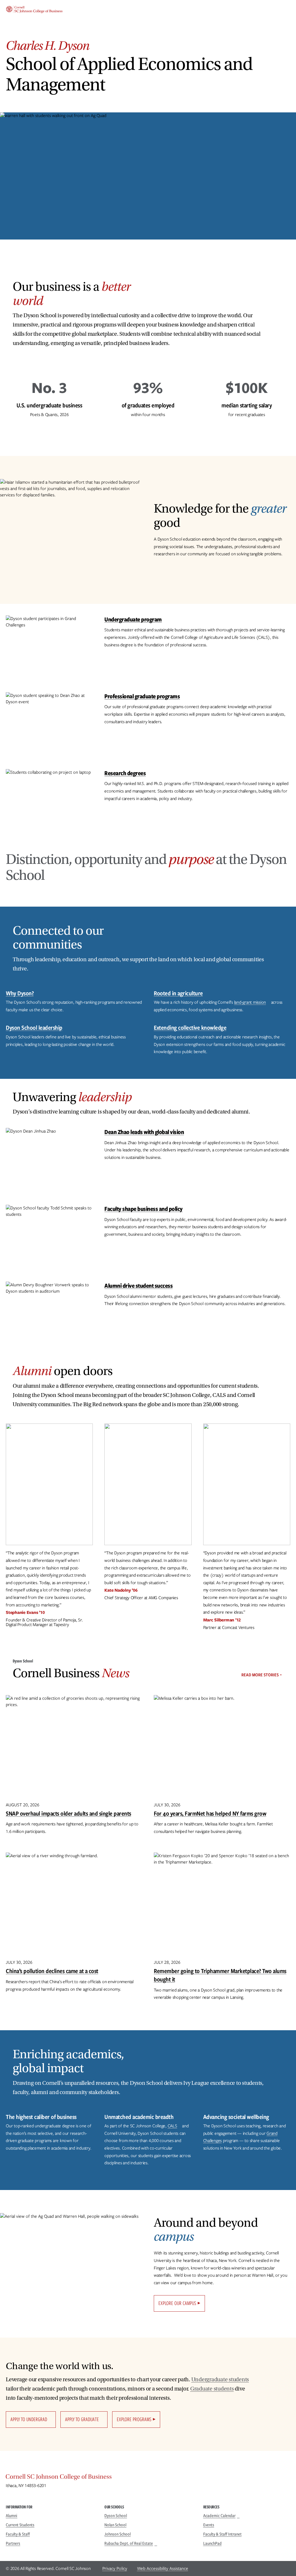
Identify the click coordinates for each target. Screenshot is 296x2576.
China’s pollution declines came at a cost (52, 1971)
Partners (13, 2543)
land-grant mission (250, 1002)
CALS (172, 2126)
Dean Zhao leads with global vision (144, 1132)
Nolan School (115, 2525)
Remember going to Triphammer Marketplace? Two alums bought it (220, 1975)
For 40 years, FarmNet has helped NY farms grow (210, 1813)
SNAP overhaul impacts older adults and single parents (69, 1813)
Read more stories (260, 1675)
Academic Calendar (219, 2516)
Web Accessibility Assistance (163, 2568)
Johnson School (118, 2534)
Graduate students (212, 2389)
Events (209, 2525)
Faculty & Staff (18, 2534)
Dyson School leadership (34, 1028)
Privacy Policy (115, 2568)
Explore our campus (177, 2303)
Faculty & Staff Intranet (222, 2534)
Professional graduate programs (142, 696)
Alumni (12, 2516)
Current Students (20, 2525)
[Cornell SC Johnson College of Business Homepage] (148, 2478)
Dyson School (116, 2516)
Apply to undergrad (29, 2419)
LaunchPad (212, 2543)
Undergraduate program (133, 619)
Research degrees (125, 773)
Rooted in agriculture (178, 993)
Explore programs (134, 2419)
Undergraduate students (220, 2380)
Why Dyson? (20, 993)
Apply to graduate (82, 2419)
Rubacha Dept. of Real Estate (129, 2543)
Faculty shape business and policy (144, 1209)
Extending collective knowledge (190, 1028)
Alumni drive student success (138, 1286)
